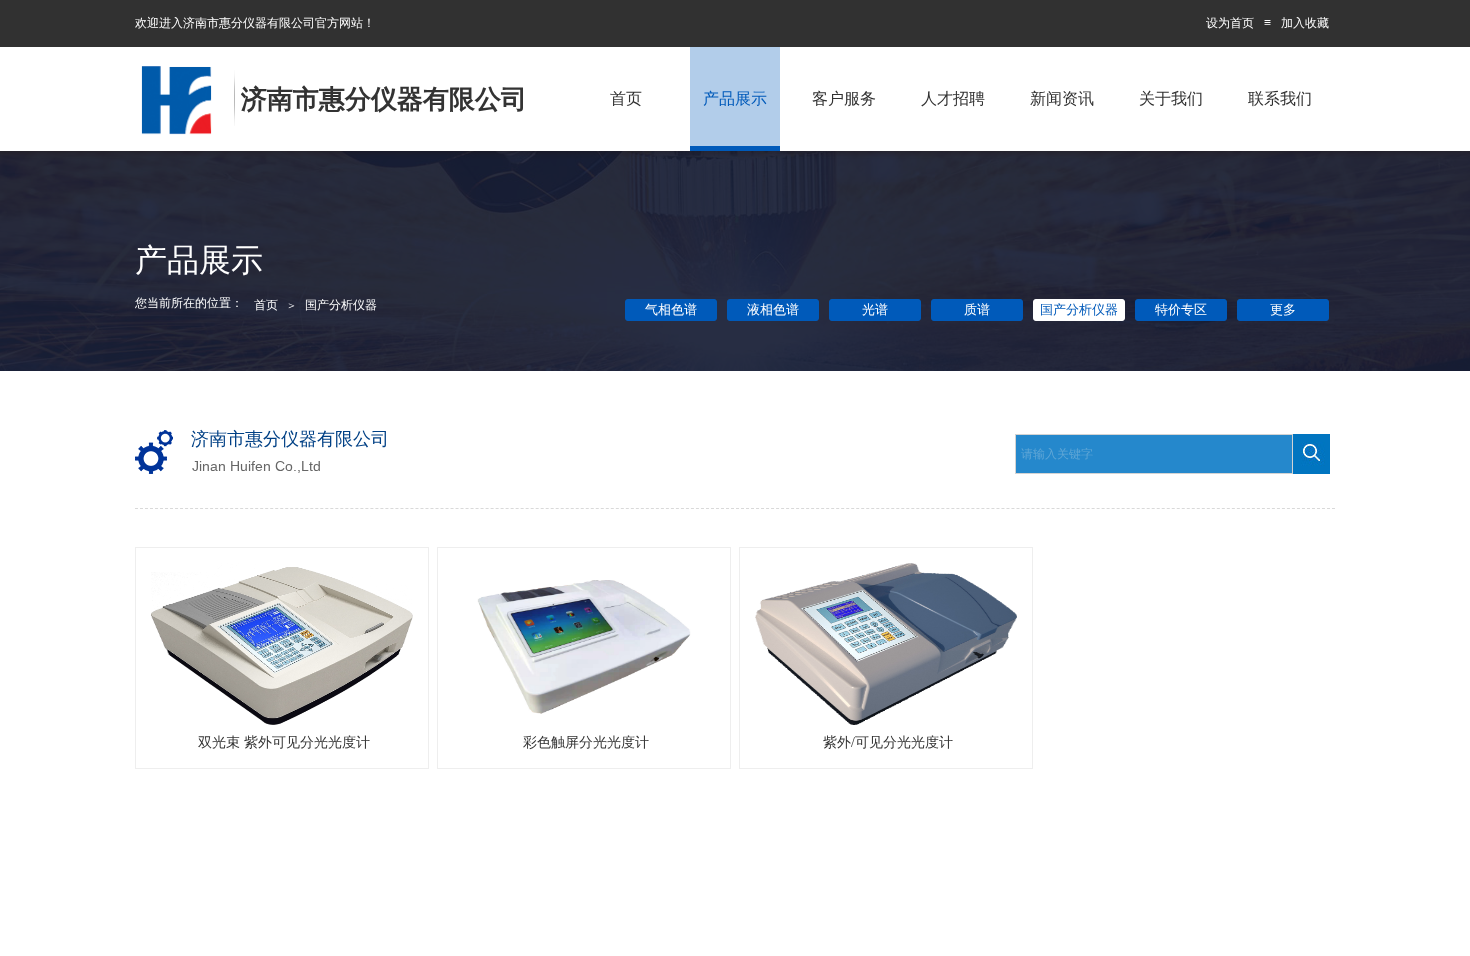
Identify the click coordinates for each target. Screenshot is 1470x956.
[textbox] (1154, 454)
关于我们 (1171, 98)
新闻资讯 (1062, 98)
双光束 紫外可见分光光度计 (284, 742)
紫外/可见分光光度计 (888, 742)
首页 (626, 98)
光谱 (875, 309)
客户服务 (844, 98)
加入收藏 (1305, 23)
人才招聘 (953, 98)
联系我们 (1280, 98)
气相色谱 (671, 309)
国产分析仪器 (1079, 309)
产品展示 (735, 98)
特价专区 (1181, 309)
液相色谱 (773, 309)
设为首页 (1230, 23)
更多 (1283, 309)
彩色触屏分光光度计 (586, 742)
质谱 (977, 309)
